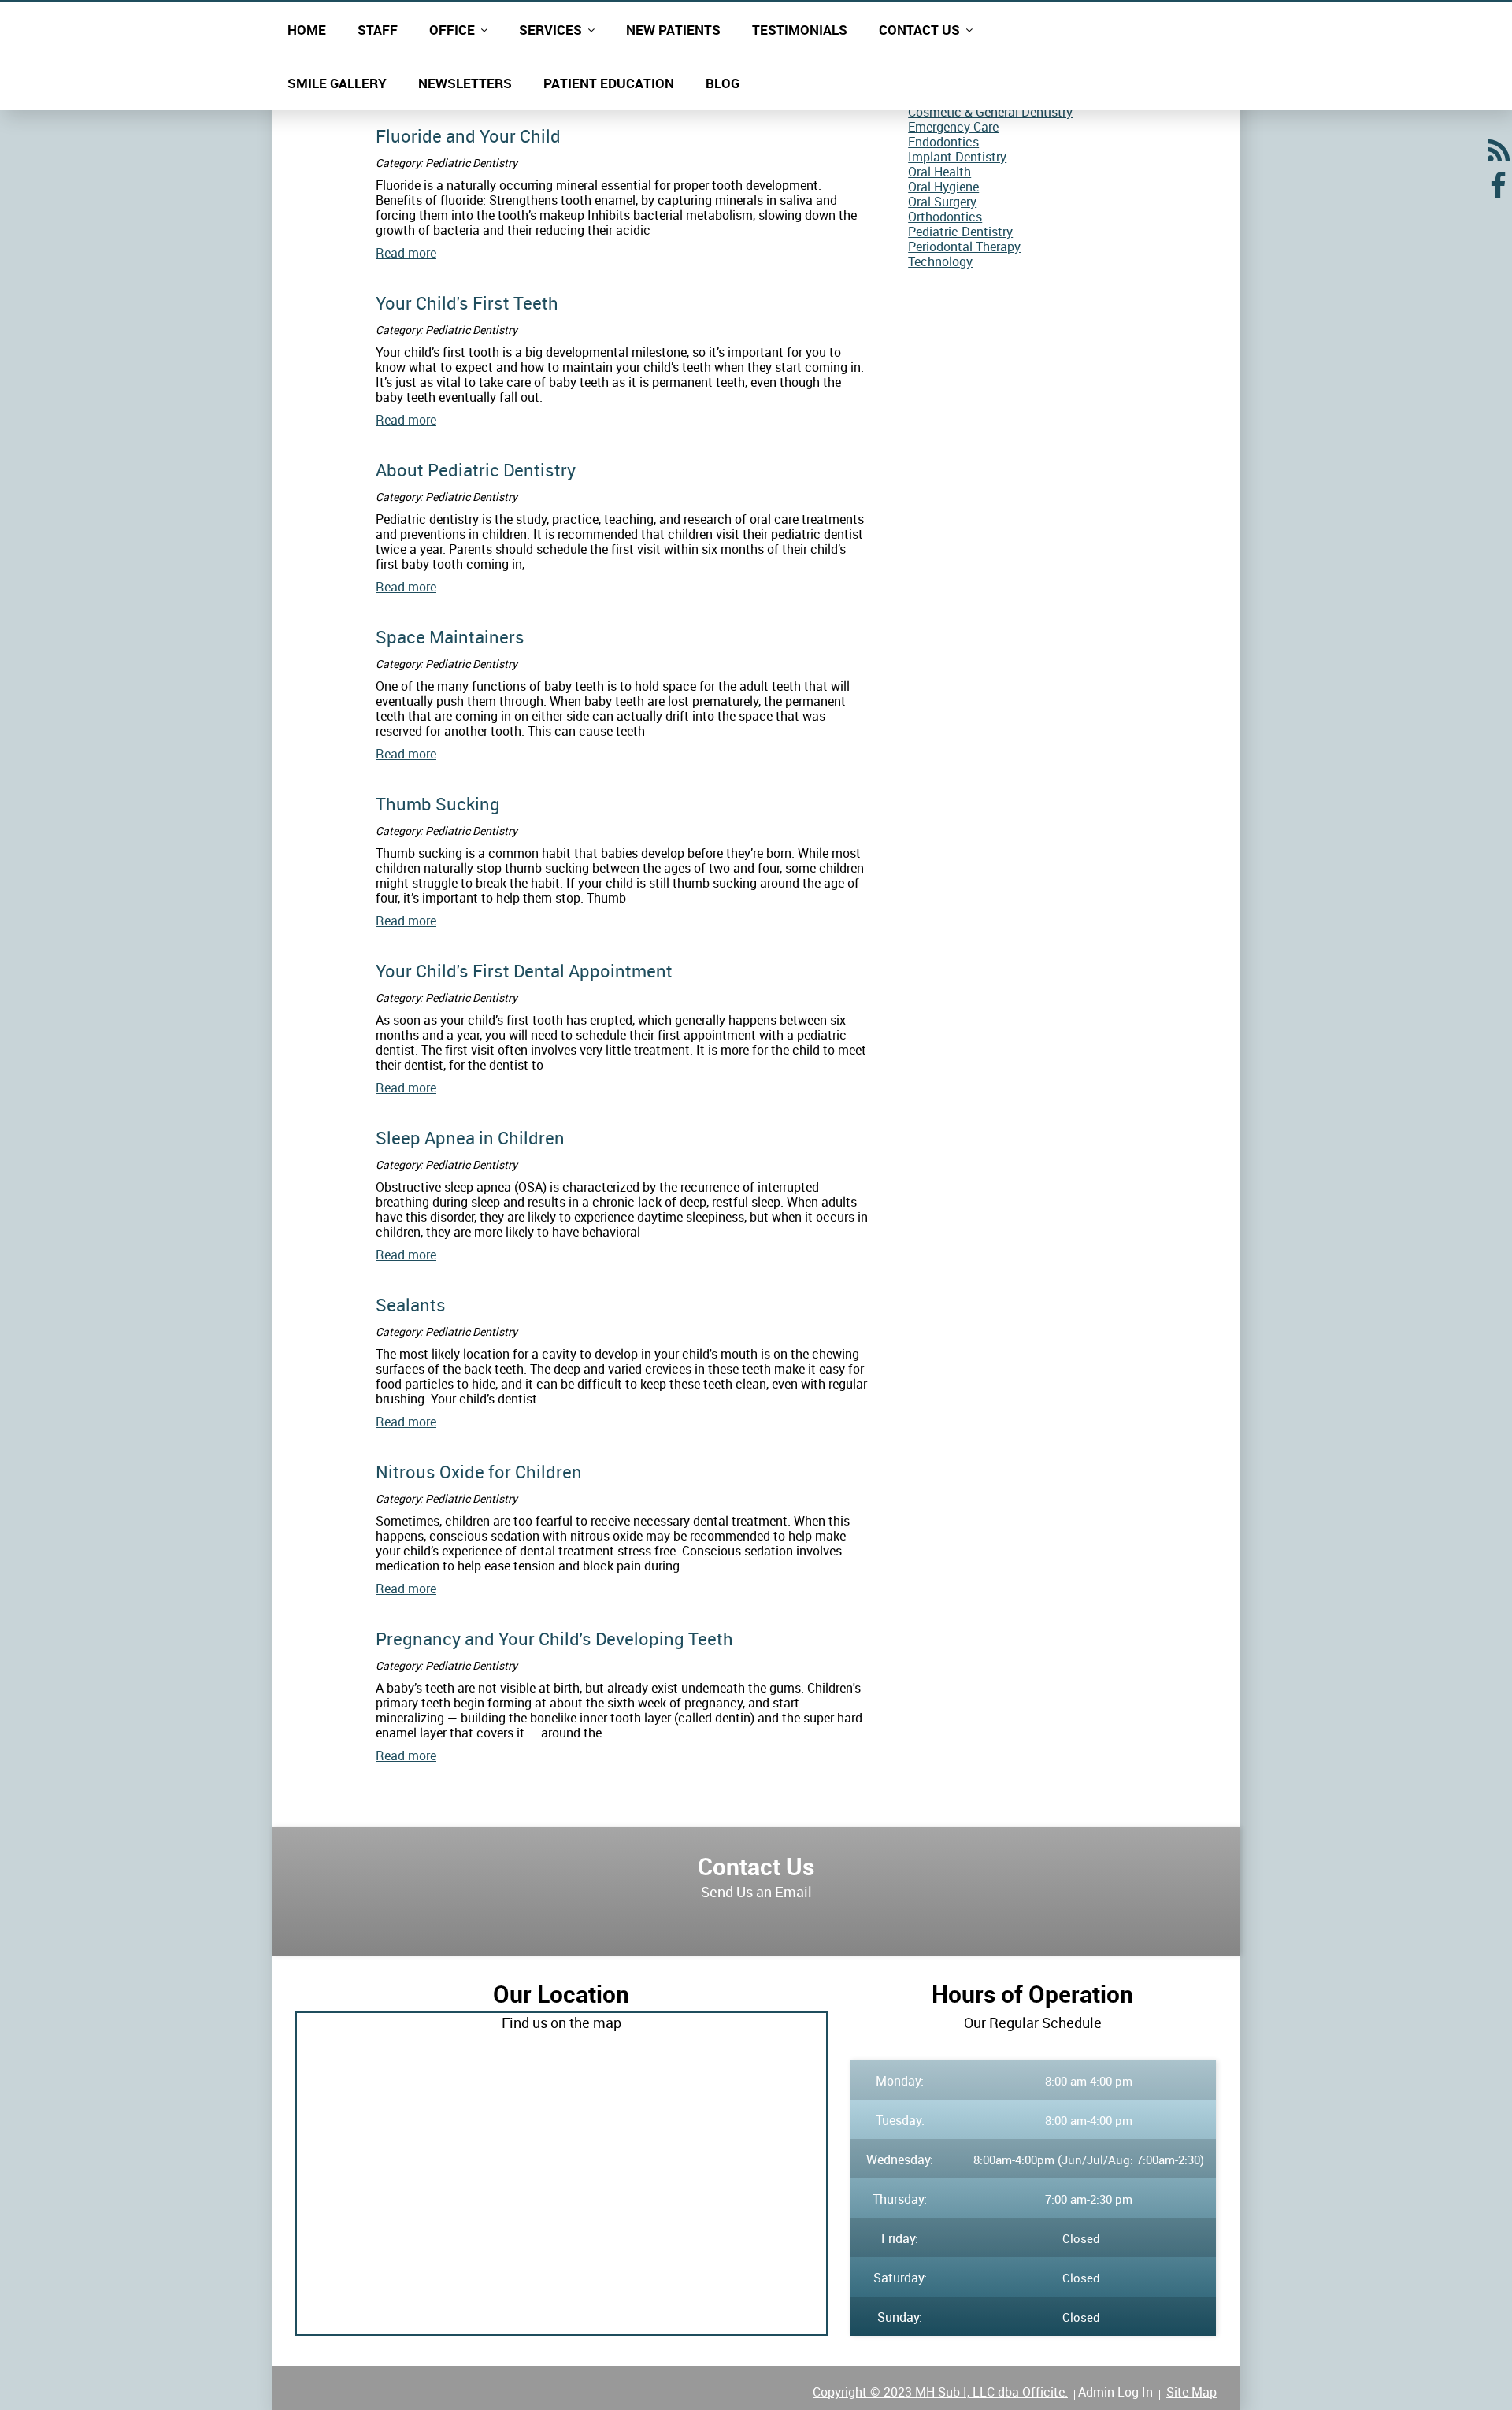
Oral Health (939, 172)
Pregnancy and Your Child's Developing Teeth (554, 1639)
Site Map (1191, 2392)
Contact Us (919, 30)
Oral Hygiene (943, 187)
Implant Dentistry (957, 157)
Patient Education (609, 83)
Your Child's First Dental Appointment (524, 971)
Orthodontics (945, 217)
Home (307, 30)
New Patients (673, 30)
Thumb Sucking (438, 804)
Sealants (411, 1305)
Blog (723, 83)
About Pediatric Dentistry (476, 470)
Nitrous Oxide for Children (479, 1472)
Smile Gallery (337, 83)
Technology (940, 261)
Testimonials (800, 30)
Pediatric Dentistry (960, 232)
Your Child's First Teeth (467, 303)
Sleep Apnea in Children (470, 1138)
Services (550, 30)
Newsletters (465, 83)
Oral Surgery (942, 202)
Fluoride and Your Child (468, 136)
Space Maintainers (450, 637)
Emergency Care (953, 127)
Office (452, 30)
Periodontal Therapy (964, 247)
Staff (378, 30)
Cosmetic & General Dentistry (990, 112)
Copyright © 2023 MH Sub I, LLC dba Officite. (940, 2392)
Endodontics (943, 142)
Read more (406, 253)
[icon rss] (1498, 157)
